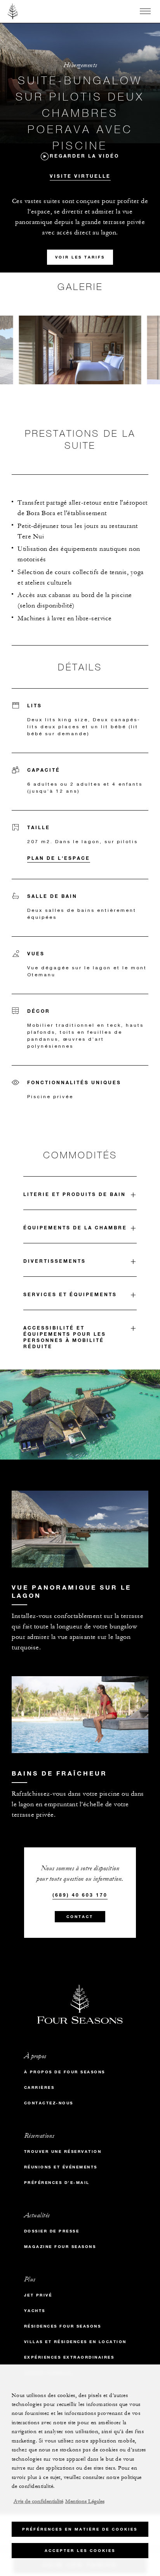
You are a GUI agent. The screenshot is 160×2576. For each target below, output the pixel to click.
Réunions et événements (61, 2167)
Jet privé (38, 2295)
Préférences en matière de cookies (80, 2529)
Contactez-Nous (49, 2103)
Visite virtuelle (80, 176)
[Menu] (145, 11)
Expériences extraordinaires (69, 2357)
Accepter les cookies (80, 2551)
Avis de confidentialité (38, 2501)
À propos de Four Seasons (65, 2072)
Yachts (35, 2311)
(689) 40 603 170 (80, 1895)
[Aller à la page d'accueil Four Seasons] (13, 11)
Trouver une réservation (63, 2152)
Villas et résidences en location (75, 2342)
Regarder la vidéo (84, 156)
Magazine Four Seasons (60, 2247)
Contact (80, 1917)
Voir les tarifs (80, 257)
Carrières (39, 2087)
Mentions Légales (85, 2501)
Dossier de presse (52, 2231)
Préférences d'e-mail (57, 2183)
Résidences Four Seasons (63, 2326)
